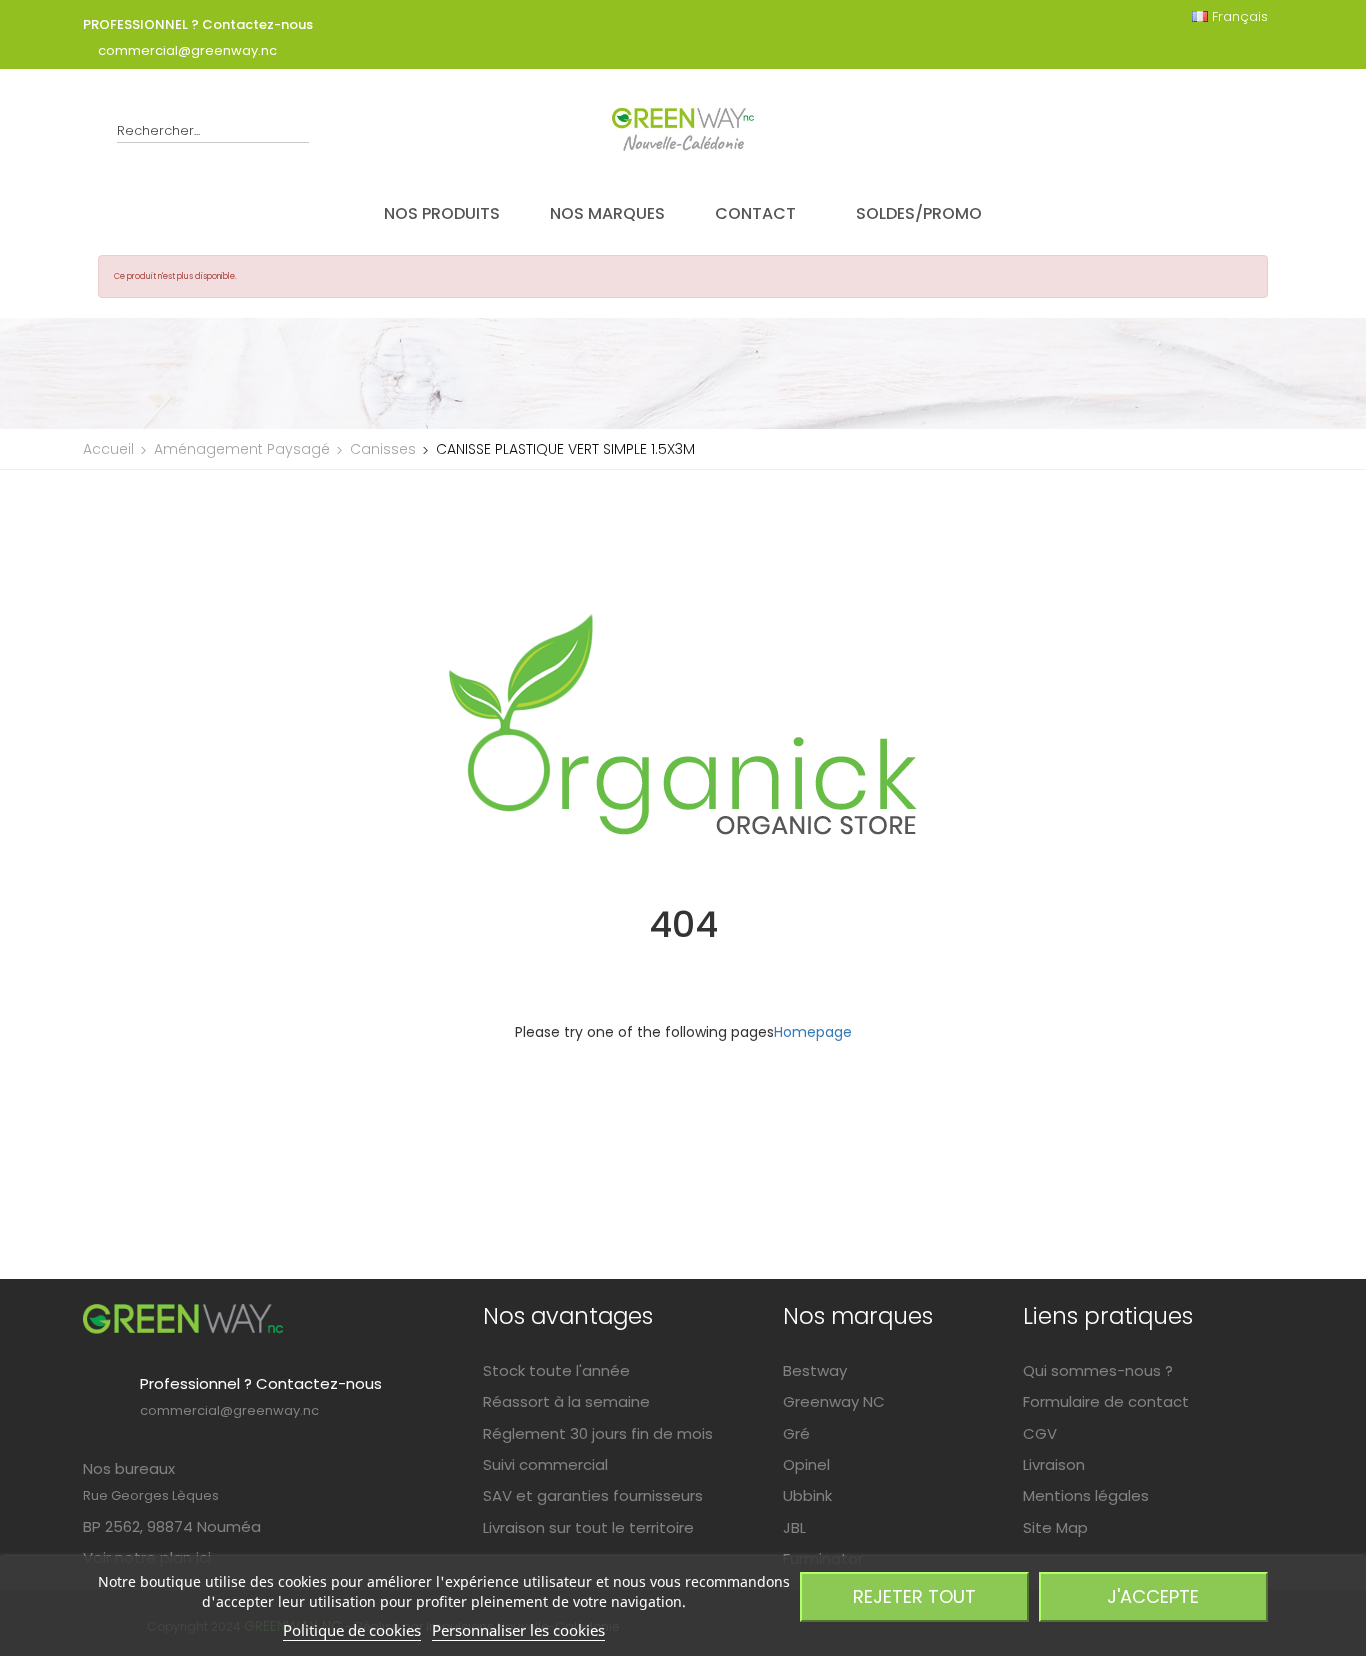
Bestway (815, 1370)
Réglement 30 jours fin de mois (598, 1433)
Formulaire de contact (1106, 1401)
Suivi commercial (545, 1464)
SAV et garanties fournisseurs (593, 1495)
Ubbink (807, 1495)
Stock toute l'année (556, 1370)
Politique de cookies (352, 1630)
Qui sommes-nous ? (1098, 1370)
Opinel (806, 1464)
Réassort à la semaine (566, 1401)
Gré (796, 1433)
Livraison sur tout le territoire (588, 1527)
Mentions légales (1086, 1495)
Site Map (1055, 1527)
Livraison (1054, 1464)
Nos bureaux (129, 1468)
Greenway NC (834, 1401)
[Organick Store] (183, 1318)
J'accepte (1153, 1596)
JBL (794, 1527)
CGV (1040, 1433)
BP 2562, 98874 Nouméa (172, 1526)
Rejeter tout (914, 1596)
